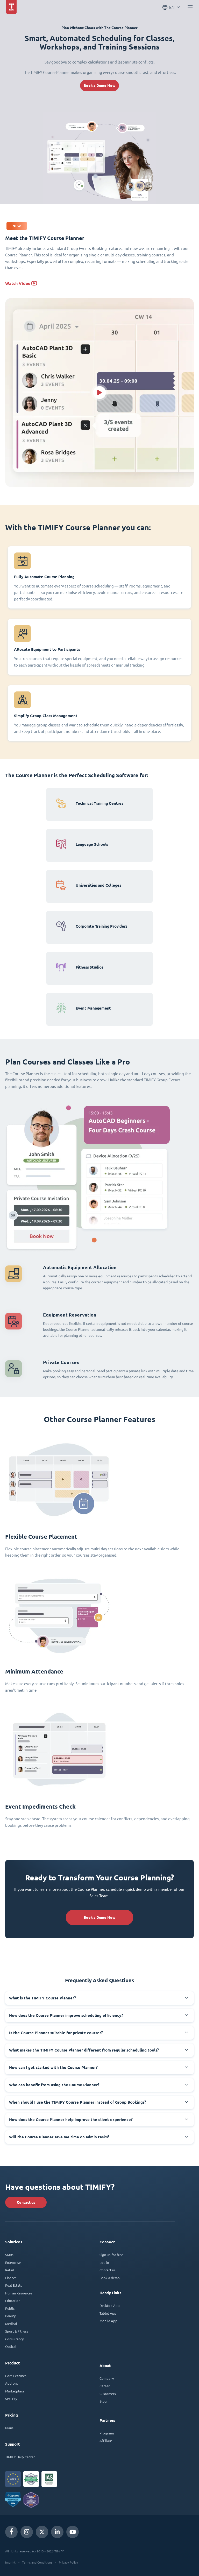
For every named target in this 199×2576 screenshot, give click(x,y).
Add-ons (12, 2383)
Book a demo (110, 2278)
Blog (103, 2401)
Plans (9, 2428)
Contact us (26, 2202)
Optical (11, 2346)
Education (13, 2301)
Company (107, 2378)
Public (10, 2308)
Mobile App (108, 2321)
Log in (104, 2262)
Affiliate (106, 2441)
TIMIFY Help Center (20, 2457)
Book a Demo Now (99, 86)
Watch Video (18, 283)
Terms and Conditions (37, 2562)
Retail (10, 2270)
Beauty (10, 2316)
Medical (11, 2324)
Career (105, 2386)
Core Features (16, 2376)
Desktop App (110, 2305)
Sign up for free (111, 2255)
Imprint (10, 2562)
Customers (108, 2394)
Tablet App (108, 2313)
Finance (11, 2278)
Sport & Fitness (17, 2331)
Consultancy (14, 2339)
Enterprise (13, 2262)
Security (11, 2399)
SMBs (9, 2255)
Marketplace (15, 2391)
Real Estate (14, 2285)
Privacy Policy (68, 2562)
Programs (107, 2433)
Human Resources (19, 2293)
